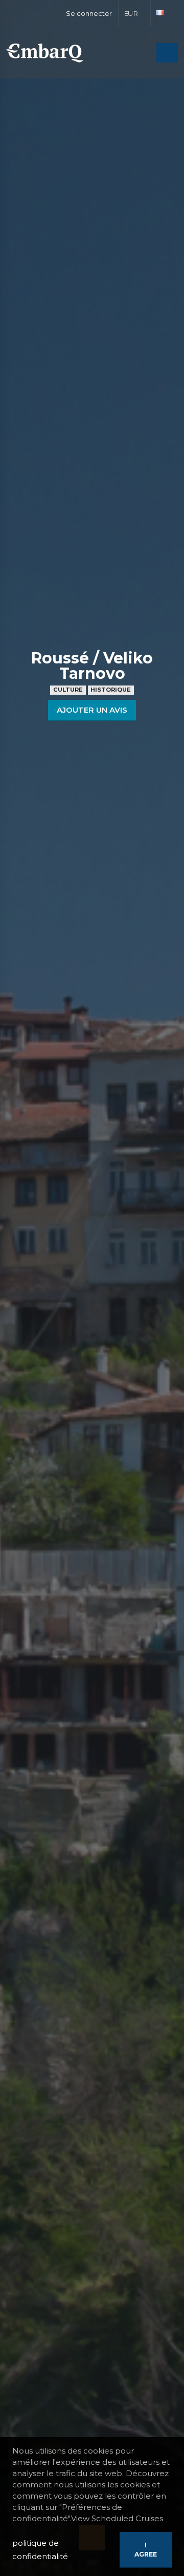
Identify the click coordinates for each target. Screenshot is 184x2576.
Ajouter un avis (92, 710)
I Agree (146, 2550)
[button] (135, 13)
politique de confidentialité (40, 2550)
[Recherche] (146, 54)
